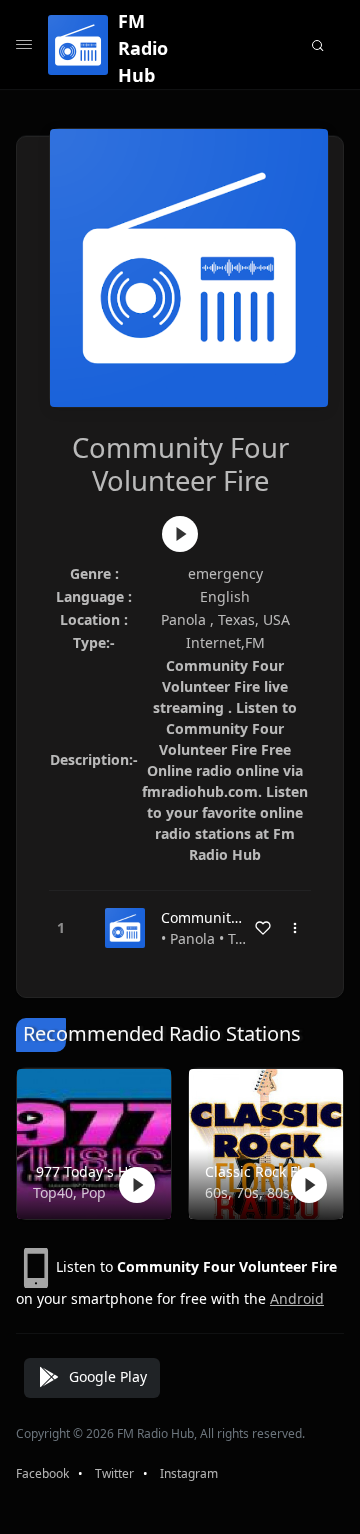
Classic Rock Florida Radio (262, 1171)
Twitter (114, 1473)
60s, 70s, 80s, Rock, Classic (262, 1192)
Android (297, 1298)
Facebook (42, 1473)
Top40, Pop (69, 1192)
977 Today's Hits (90, 1171)
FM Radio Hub (143, 48)
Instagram (189, 1473)
